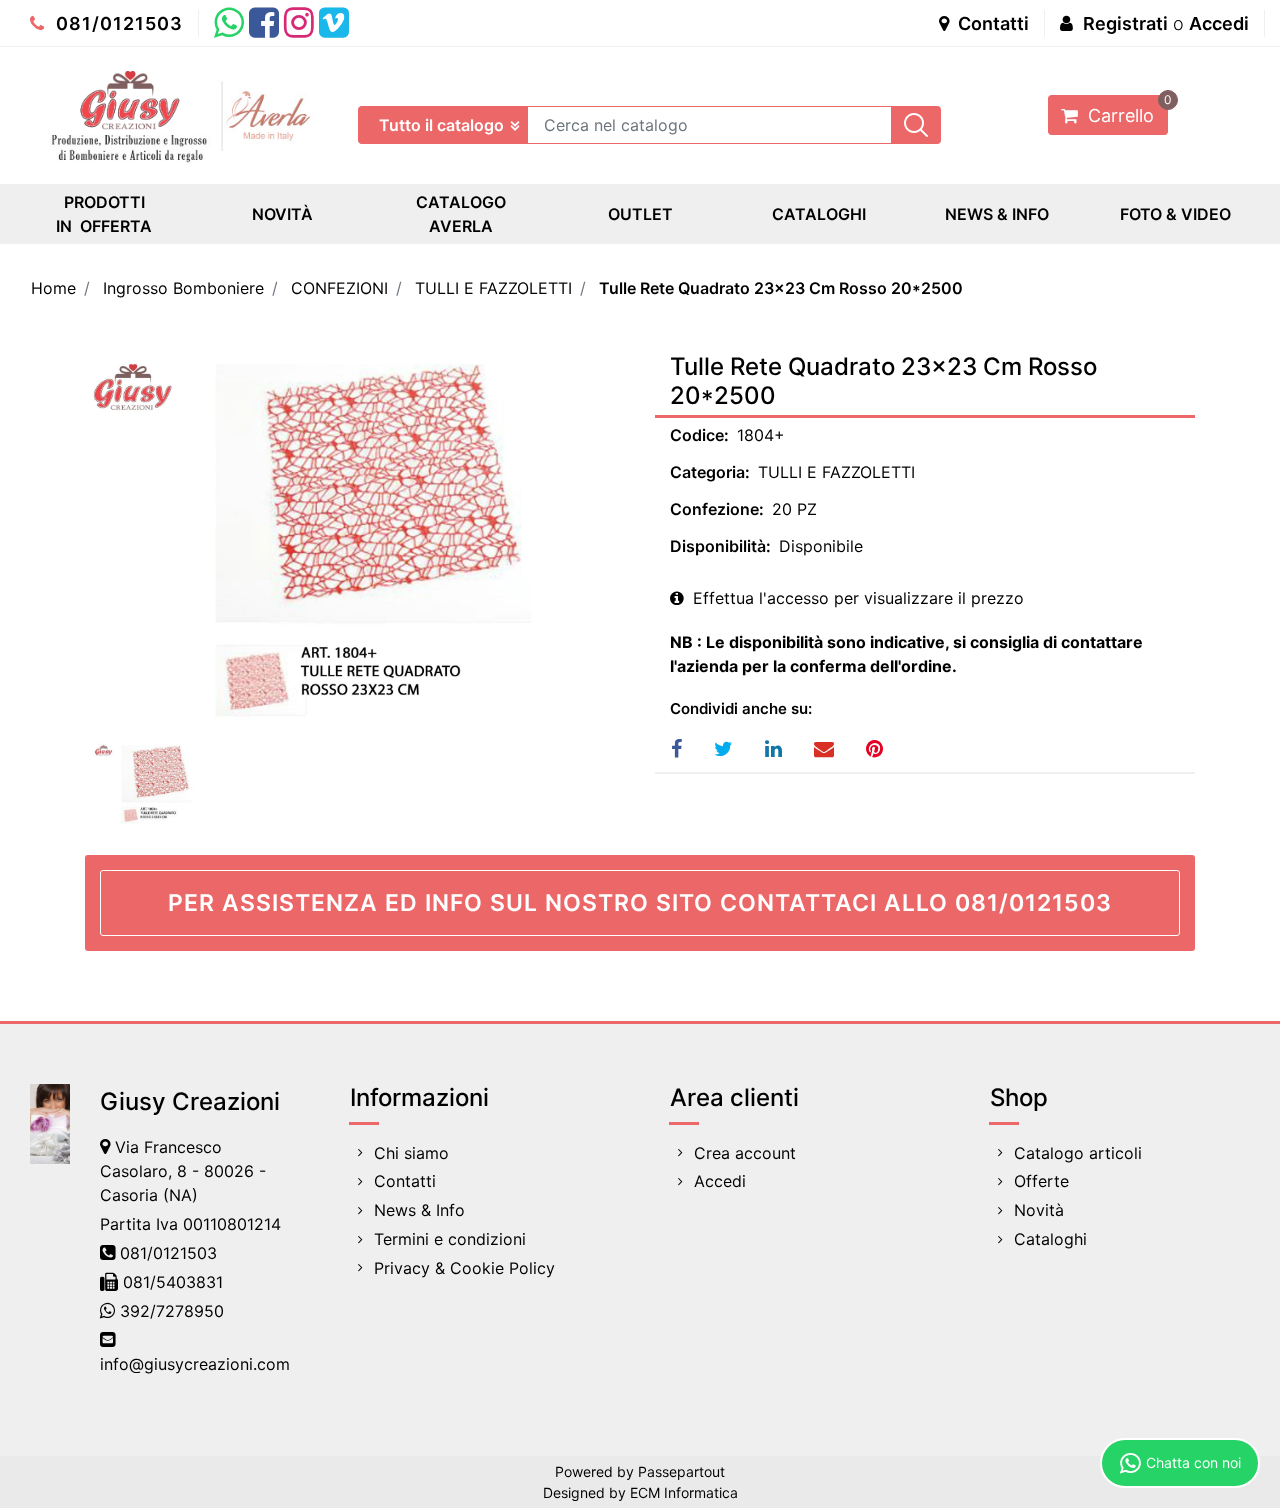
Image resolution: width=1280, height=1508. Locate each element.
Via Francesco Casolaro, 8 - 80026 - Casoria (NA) (183, 1171)
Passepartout (681, 1471)
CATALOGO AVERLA (461, 214)
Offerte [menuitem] (1041, 1181)
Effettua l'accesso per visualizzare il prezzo (856, 598)
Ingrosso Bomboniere (183, 288)
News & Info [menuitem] (419, 1210)
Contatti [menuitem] (405, 1181)
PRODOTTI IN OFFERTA (104, 214)
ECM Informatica (684, 1492)
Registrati (1125, 23)
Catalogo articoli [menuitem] (1078, 1153)
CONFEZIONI (339, 288)
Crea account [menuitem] (745, 1153)
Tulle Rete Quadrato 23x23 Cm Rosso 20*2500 (781, 288)
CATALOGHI (819, 214)
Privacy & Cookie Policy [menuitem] (464, 1268)
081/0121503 (117, 23)
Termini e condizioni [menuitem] (450, 1239)
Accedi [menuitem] (720, 1181)
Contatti (991, 23)
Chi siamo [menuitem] (411, 1153)
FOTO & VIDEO (1175, 214)
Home (53, 288)
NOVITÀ (282, 214)
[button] (916, 125)
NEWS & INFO (997, 214)
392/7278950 (172, 1311)
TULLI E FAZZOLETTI (493, 288)
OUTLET (640, 214)
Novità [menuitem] (1039, 1210)
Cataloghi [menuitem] (1050, 1239)
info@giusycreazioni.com (195, 1364)
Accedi (1219, 23)
